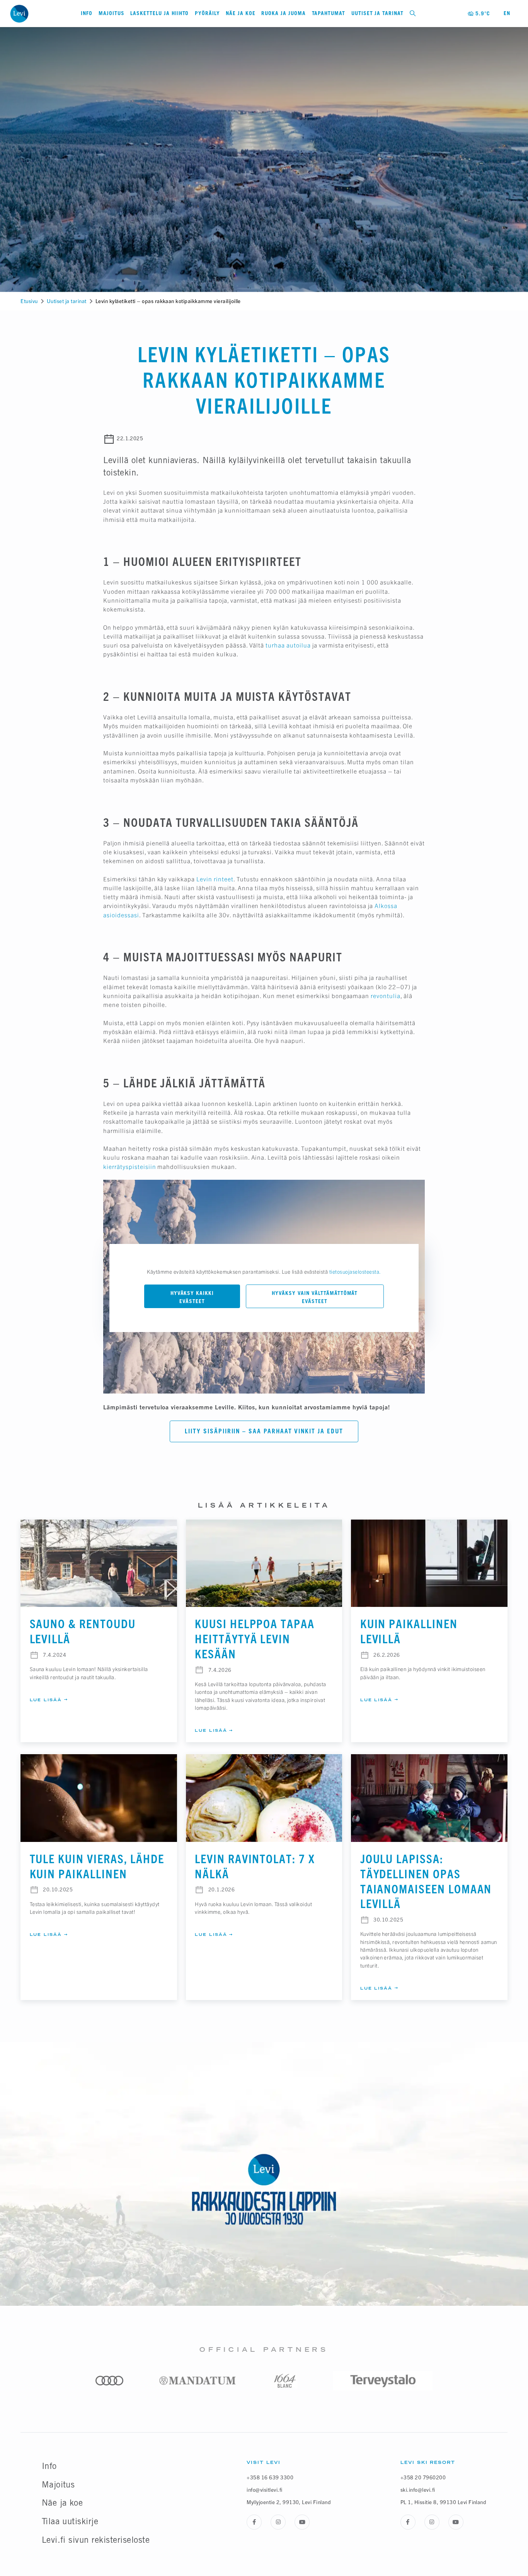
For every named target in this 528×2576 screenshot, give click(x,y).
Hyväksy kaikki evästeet (192, 1297)
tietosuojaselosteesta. (355, 1272)
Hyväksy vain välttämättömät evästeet (315, 1297)
